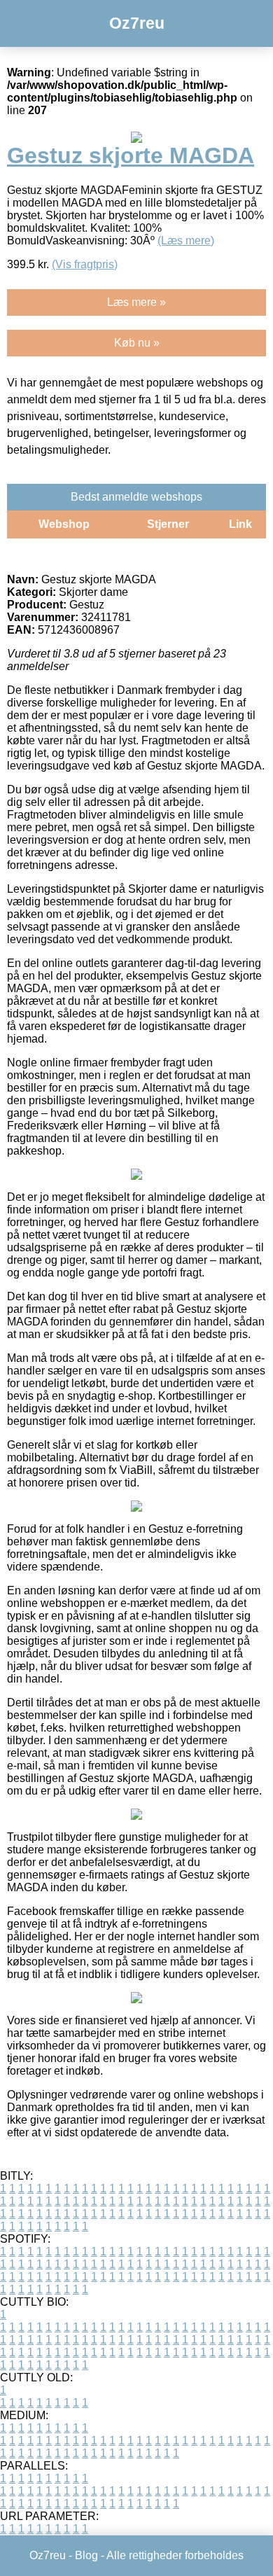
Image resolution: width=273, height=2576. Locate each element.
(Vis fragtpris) (85, 264)
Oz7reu (137, 23)
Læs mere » (136, 302)
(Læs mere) (186, 241)
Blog (86, 2555)
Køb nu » (137, 343)
